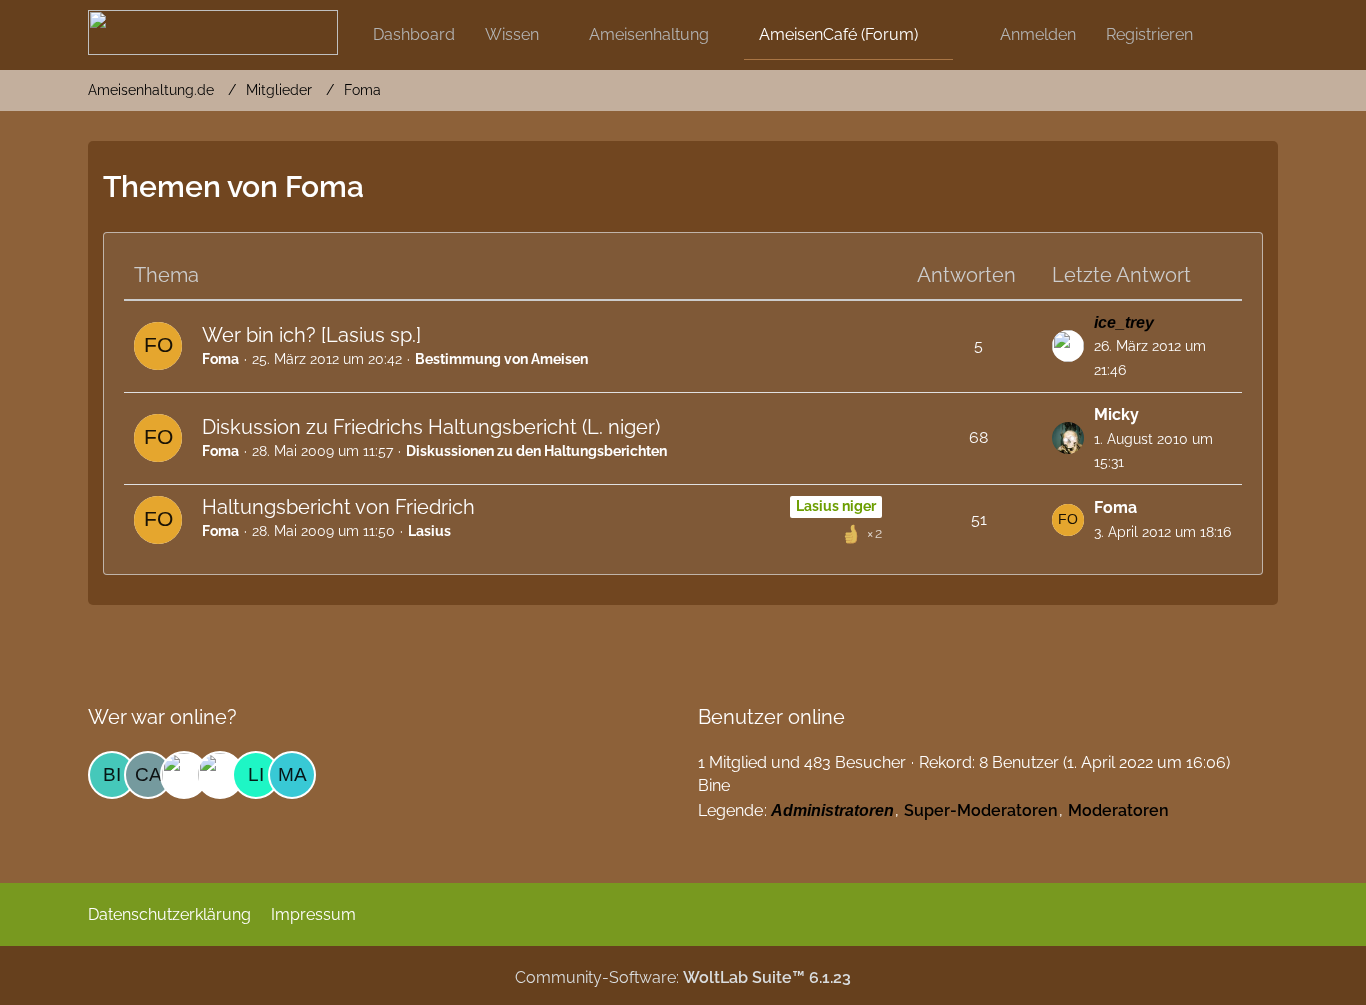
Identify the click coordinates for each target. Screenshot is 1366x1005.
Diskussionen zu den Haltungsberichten (536, 451)
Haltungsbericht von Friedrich (338, 507)
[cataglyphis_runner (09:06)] (148, 775)
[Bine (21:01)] (112, 775)
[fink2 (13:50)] (184, 775)
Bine (714, 785)
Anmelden (1038, 34)
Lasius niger (836, 506)
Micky (1116, 414)
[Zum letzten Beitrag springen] (1068, 346)
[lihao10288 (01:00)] (256, 775)
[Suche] (1243, 35)
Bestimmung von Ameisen (501, 359)
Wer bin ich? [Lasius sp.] (311, 335)
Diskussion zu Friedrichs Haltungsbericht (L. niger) (431, 427)
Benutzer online (771, 717)
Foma (220, 359)
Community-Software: (683, 977)
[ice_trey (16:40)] (220, 775)
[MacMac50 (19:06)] (292, 775)
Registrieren (1149, 34)
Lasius (429, 531)
